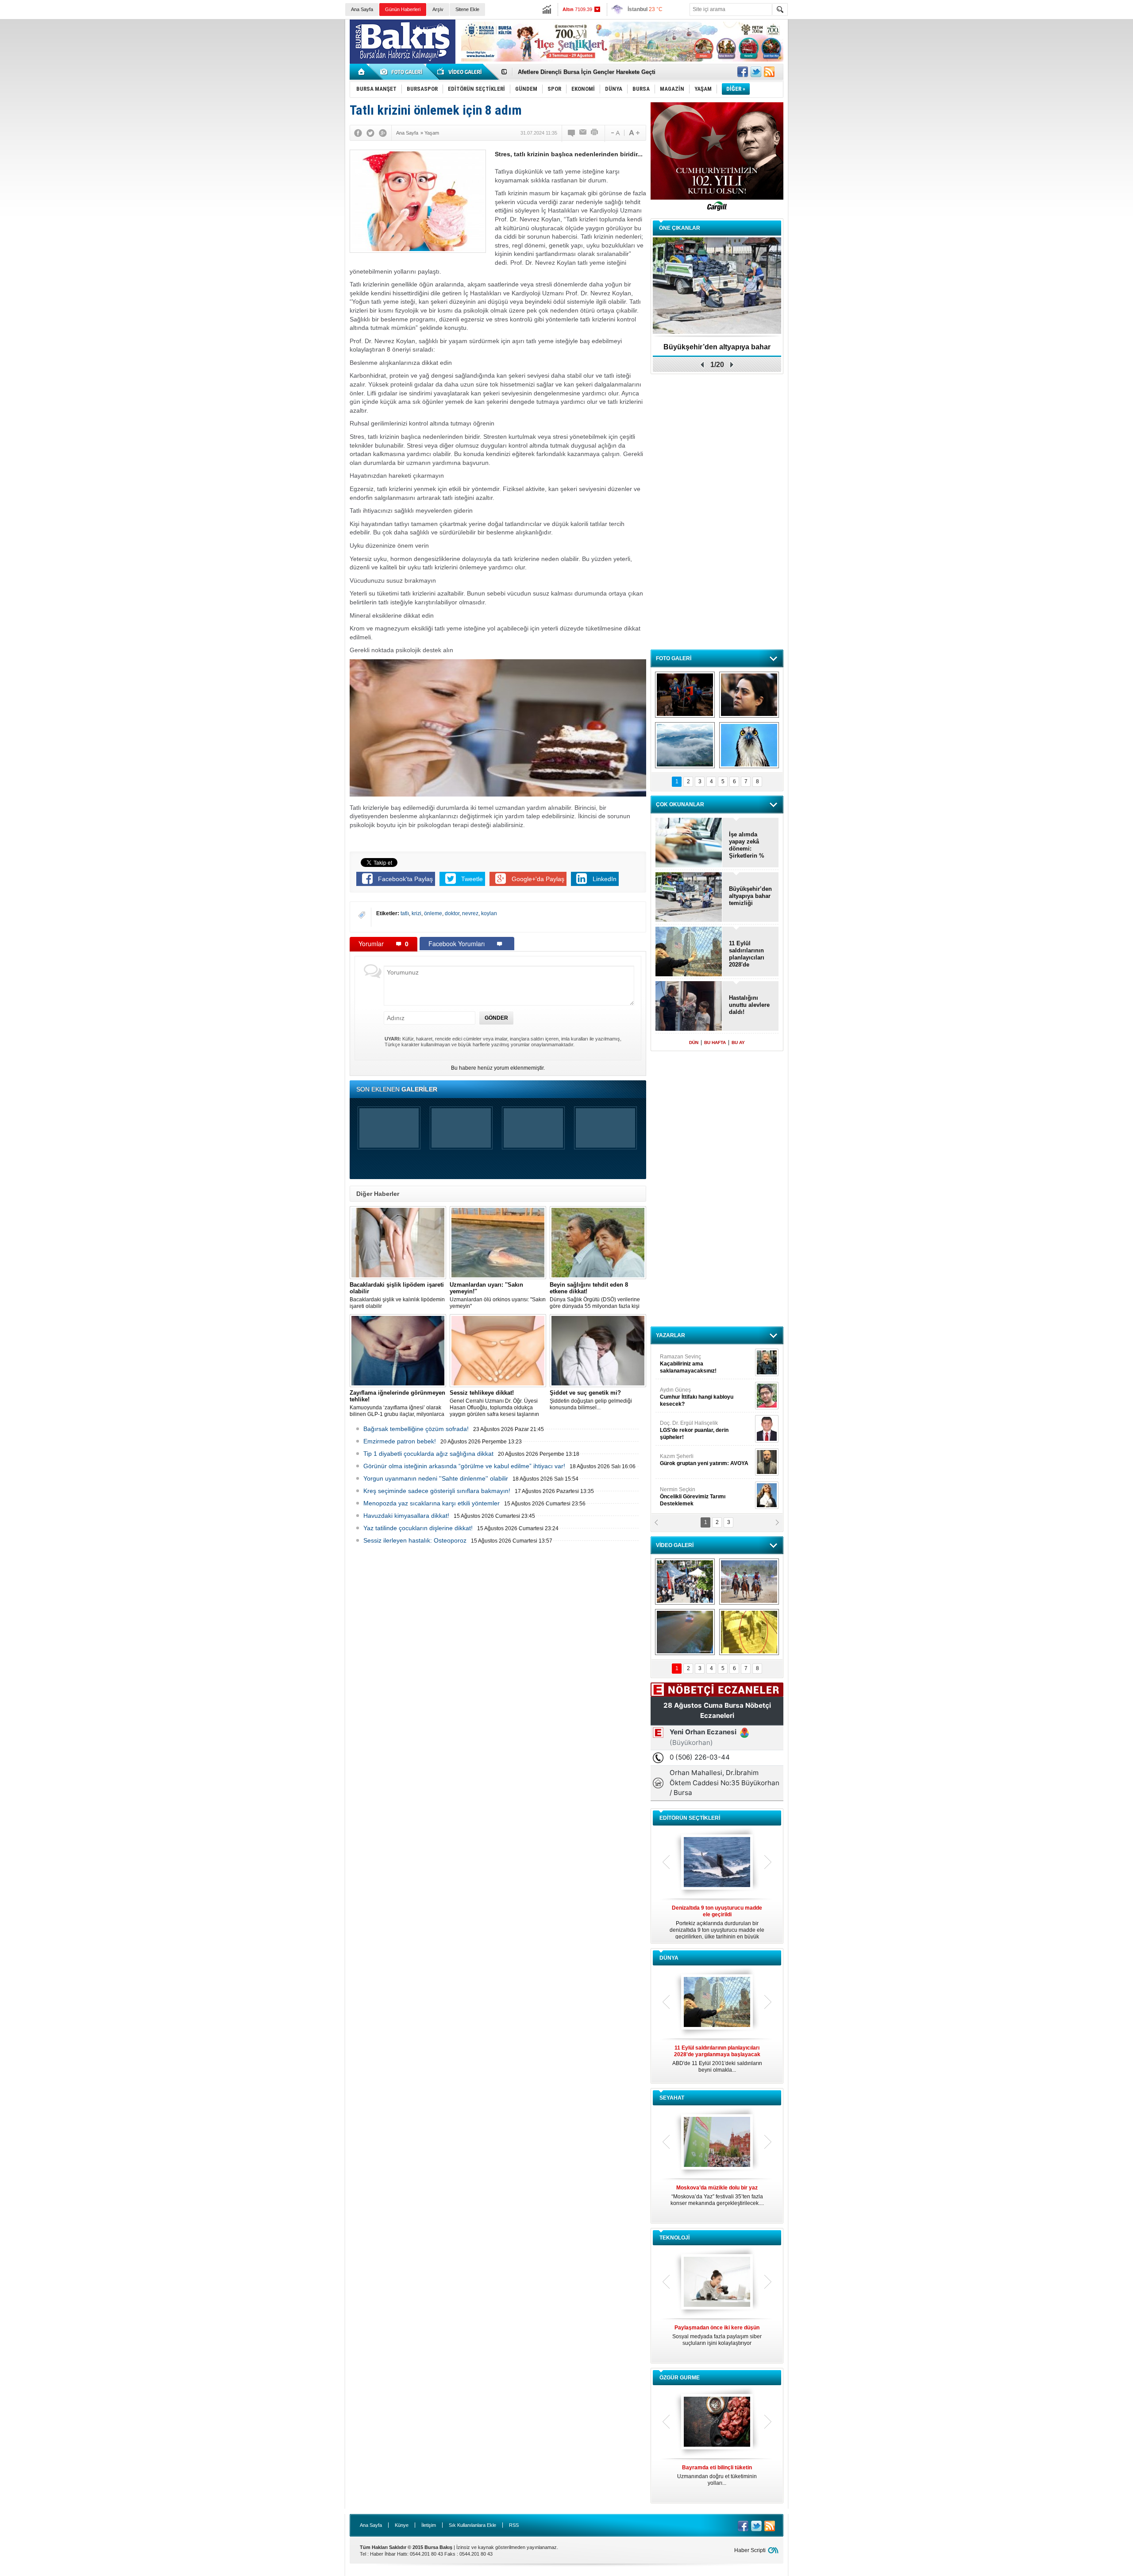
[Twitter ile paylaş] (756, 72)
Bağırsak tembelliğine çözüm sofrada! (416, 1429)
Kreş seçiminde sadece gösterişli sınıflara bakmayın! (437, 1491)
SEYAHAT (672, 2098)
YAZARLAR (671, 1335)
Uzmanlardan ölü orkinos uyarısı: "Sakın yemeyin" (498, 1295)
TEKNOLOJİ (674, 2238)
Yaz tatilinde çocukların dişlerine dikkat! (418, 1528)
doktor (452, 913)
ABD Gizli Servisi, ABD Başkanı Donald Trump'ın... (717, 2059)
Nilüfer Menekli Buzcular (694, 1397)
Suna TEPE (706, 1460)
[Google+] (383, 133)
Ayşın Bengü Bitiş (686, 1493)
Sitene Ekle (467, 9)
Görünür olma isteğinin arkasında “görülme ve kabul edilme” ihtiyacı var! (464, 1466)
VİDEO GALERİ (675, 1545)
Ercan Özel (690, 1427)
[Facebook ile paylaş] (743, 72)
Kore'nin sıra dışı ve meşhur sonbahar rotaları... (717, 2195)
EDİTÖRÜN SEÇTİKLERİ (690, 1818)
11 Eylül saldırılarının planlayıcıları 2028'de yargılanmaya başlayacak (747, 954)
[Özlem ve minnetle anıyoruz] (749, 695)
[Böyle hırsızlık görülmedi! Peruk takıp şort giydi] (749, 1632)
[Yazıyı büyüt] (634, 133)
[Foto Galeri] (403, 72)
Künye (402, 2525)
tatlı (405, 913)
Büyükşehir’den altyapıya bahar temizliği (750, 896)
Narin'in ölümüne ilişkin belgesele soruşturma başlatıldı (595, 72)
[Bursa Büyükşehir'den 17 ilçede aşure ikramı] (685, 1582)
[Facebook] (358, 133)
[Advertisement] (965, 84)
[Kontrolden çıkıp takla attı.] (685, 1632)
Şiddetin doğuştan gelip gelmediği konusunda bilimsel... (591, 1400)
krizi (416, 913)
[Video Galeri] (460, 72)
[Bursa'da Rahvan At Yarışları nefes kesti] (749, 1582)
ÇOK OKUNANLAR (680, 805)
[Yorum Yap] (572, 133)
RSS (514, 2525)
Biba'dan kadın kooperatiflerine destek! (717, 350)
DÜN (694, 1042)
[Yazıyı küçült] (615, 133)
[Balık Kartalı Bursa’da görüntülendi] (749, 745)
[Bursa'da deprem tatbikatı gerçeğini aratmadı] (685, 695)
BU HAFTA (715, 1042)
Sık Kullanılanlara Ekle (472, 2525)
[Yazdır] (595, 133)
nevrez (470, 913)
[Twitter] (370, 133)
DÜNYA (669, 1958)
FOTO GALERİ (674, 658)
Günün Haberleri (403, 9)
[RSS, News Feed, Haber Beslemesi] (769, 72)
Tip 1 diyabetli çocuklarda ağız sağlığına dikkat (428, 1454)
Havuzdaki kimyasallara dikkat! (406, 1516)
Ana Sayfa (362, 9)
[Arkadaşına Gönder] (583, 133)
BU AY (738, 1042)
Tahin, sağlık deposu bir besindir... (717, 2472)
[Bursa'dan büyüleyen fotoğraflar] (685, 745)
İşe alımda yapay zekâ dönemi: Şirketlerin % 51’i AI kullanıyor (747, 845)
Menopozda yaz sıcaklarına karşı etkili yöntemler (432, 1503)
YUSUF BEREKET (690, 1360)
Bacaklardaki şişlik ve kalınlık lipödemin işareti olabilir (397, 1295)
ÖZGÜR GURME (680, 2378)
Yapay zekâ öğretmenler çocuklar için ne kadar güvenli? (717, 2339)
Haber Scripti (750, 2550)
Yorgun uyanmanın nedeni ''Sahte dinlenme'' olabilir (436, 1478)
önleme (433, 913)
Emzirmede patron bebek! (400, 1441)
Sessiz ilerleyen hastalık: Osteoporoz (415, 1540)
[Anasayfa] (362, 72)
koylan (489, 913)
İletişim (429, 2525)
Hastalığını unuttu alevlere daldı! (749, 1005)
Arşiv (438, 9)
